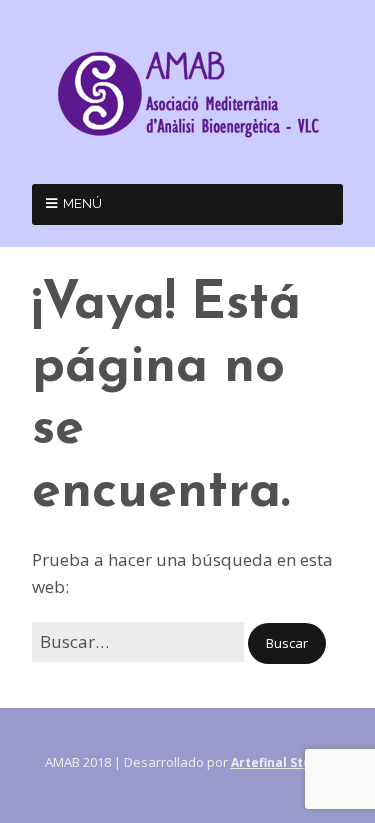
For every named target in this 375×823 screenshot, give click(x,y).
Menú (82, 203)
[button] (287, 643)
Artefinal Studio (281, 762)
